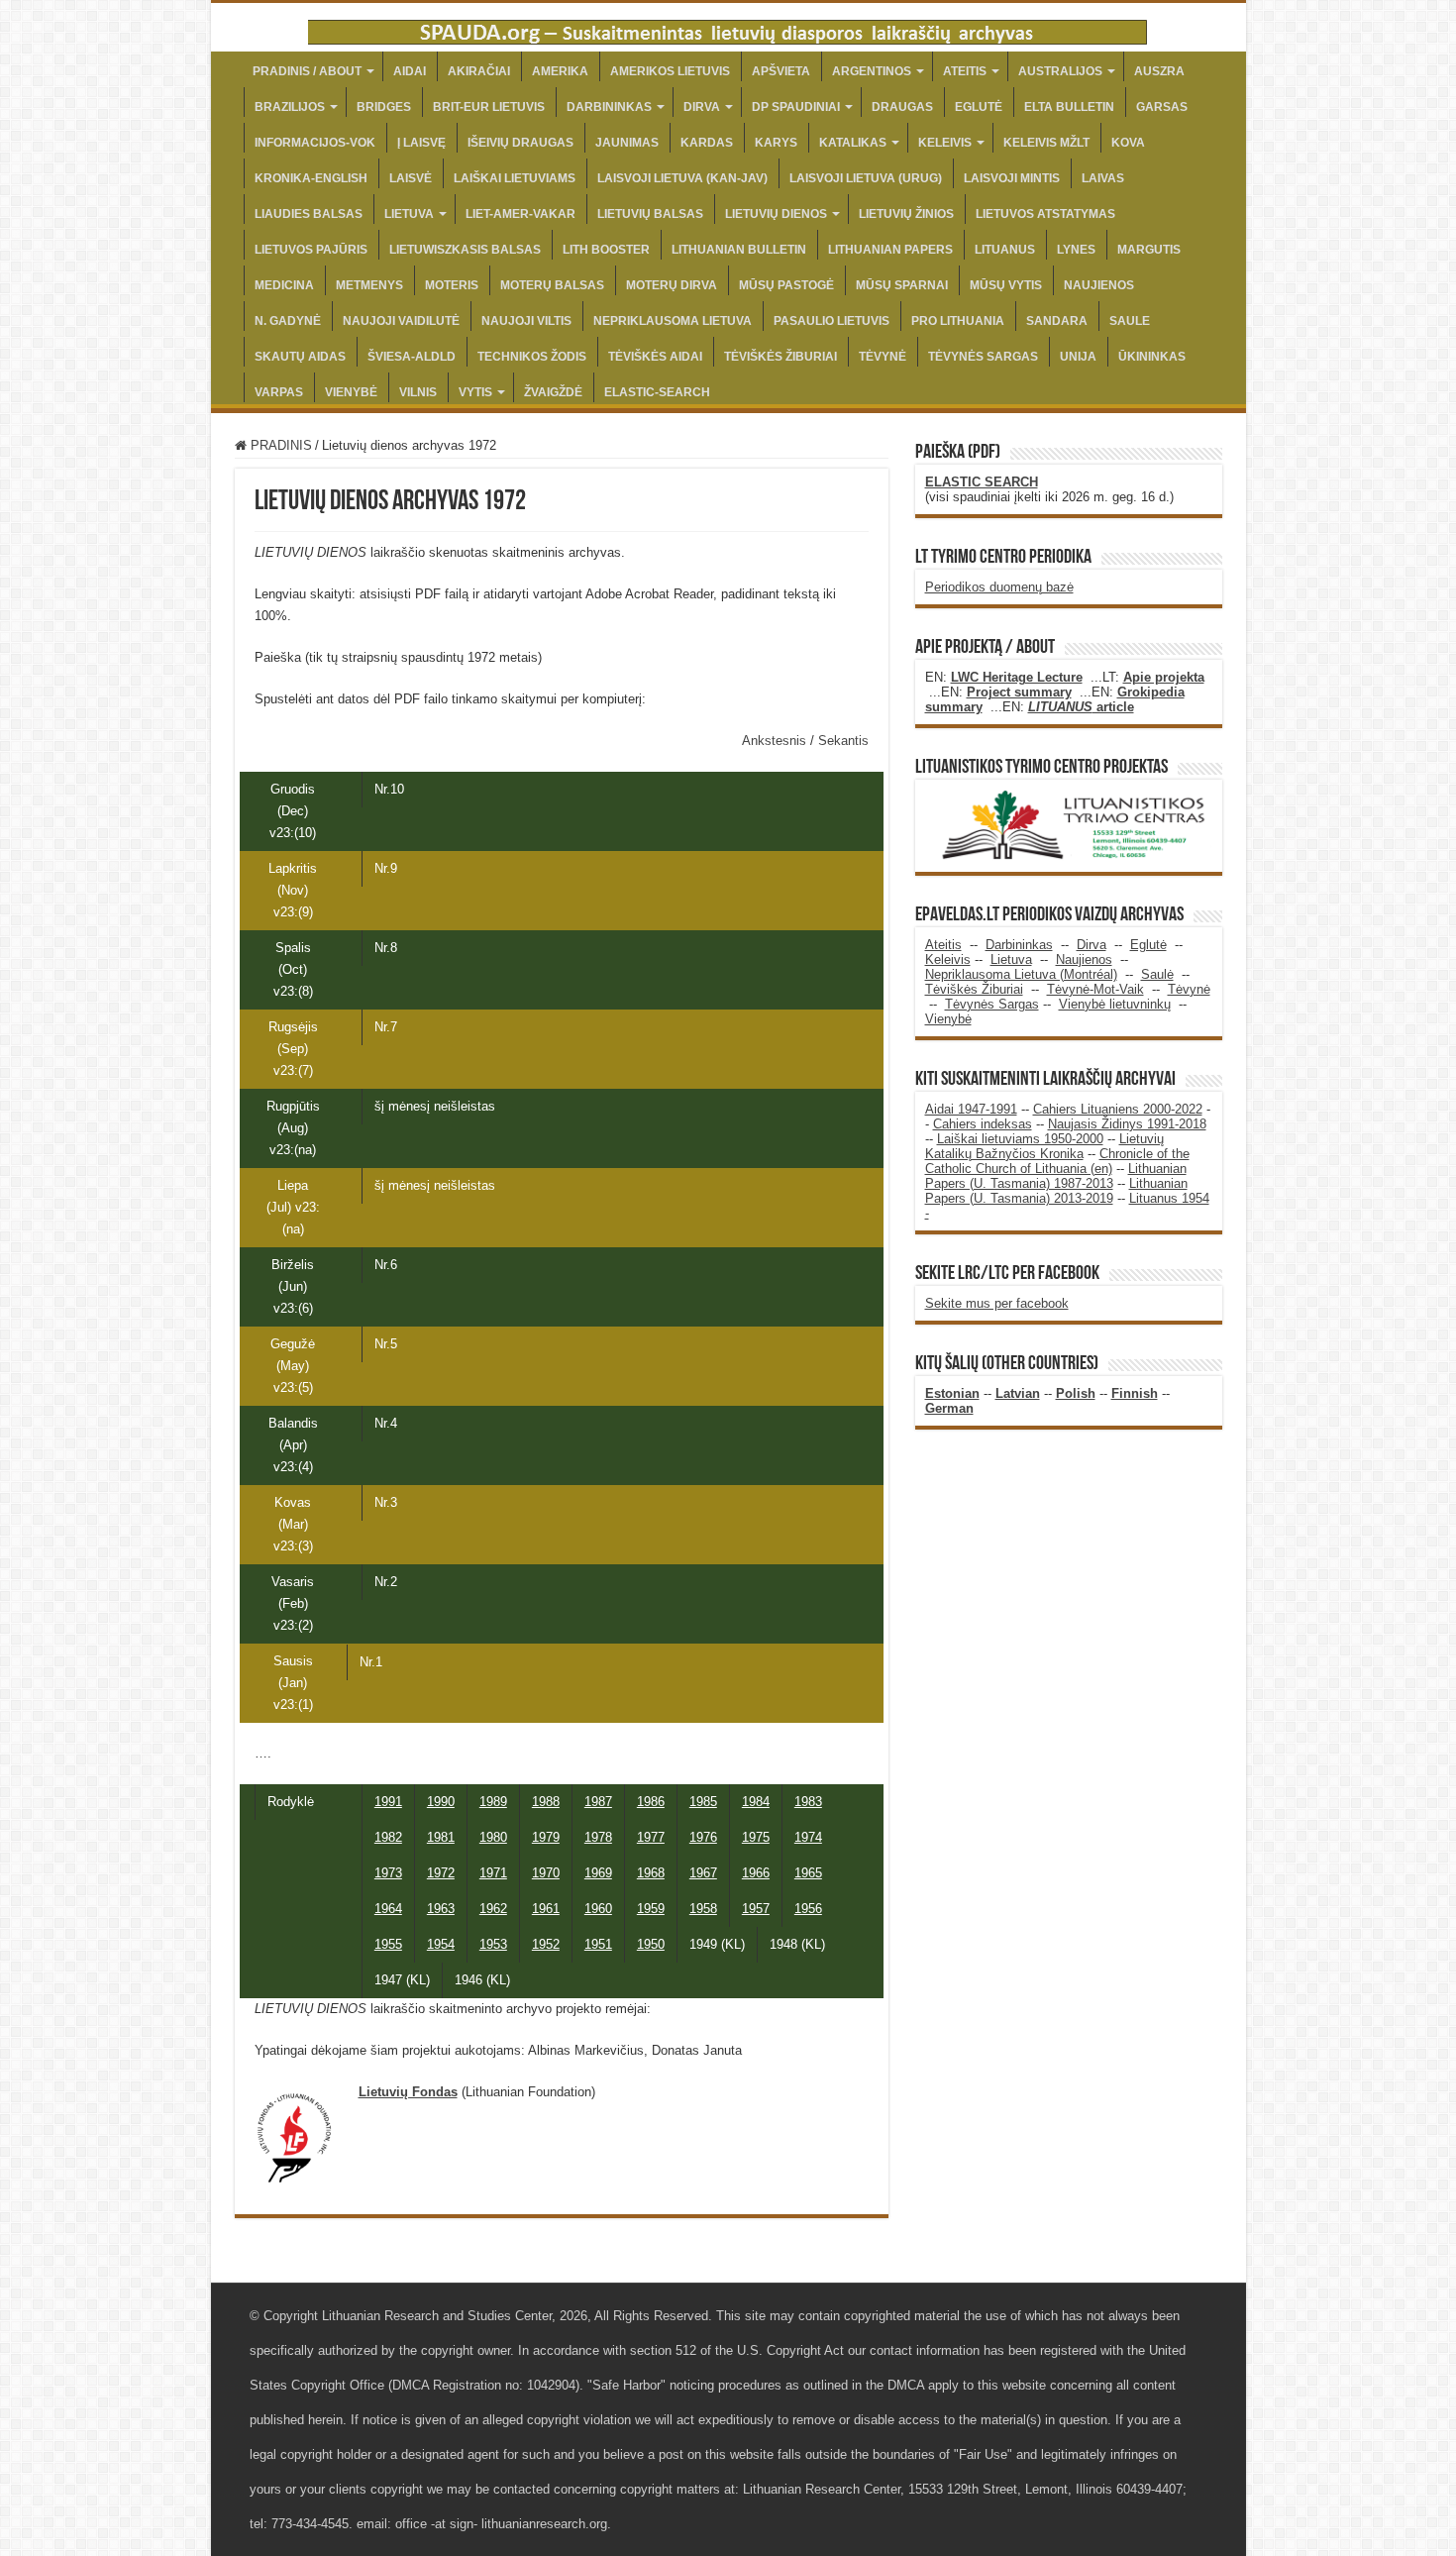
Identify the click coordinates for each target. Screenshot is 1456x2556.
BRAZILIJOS (290, 107)
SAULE (1130, 321)
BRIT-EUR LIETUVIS (489, 107)
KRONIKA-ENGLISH (311, 178)
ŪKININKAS (1152, 357)
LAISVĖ (411, 178)
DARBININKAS (609, 107)
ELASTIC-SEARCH (657, 392)
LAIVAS (1103, 178)
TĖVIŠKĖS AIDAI (655, 357)
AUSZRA (1159, 71)
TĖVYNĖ (883, 357)
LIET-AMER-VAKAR (520, 214)
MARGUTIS (1149, 250)
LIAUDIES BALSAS (309, 214)
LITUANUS (1005, 250)
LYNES (1076, 250)
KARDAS (707, 143)
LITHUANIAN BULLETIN (739, 250)
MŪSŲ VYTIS (1006, 285)
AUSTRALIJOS (1060, 71)
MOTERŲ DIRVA (672, 285)
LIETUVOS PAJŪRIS (311, 250)
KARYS (776, 143)
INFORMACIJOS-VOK (315, 143)
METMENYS (369, 285)
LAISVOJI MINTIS (1012, 178)
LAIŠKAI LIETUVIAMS (515, 178)
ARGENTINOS (872, 71)
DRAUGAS (902, 107)
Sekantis (843, 741)
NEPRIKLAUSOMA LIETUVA (673, 321)
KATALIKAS (853, 143)
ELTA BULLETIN (1069, 107)
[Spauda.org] (728, 29)
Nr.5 (386, 1344)
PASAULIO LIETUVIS (832, 321)
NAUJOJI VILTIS (526, 321)
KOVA (1128, 143)
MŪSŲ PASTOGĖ (786, 285)
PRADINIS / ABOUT (307, 71)
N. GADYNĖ (288, 321)
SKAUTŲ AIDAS (300, 357)
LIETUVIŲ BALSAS (650, 214)
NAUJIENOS (1099, 285)
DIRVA (702, 107)
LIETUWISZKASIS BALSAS (465, 250)
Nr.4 (386, 1423)
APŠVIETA (781, 71)
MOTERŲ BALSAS (552, 285)
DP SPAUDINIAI (796, 107)
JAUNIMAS (627, 143)
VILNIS (418, 392)
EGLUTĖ (979, 107)
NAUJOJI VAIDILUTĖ (401, 321)
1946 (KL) (482, 1980)
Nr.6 (386, 1265)
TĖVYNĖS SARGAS (983, 357)
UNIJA (1078, 357)
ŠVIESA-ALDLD (412, 357)
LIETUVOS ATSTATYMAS (1045, 214)
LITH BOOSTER (606, 250)
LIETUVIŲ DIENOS (776, 214)
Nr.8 (386, 948)
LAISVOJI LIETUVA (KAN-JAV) (682, 178)
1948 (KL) (797, 1944)
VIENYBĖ (351, 392)
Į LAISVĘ (421, 143)
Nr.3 (386, 1502)
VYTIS (475, 392)
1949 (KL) (717, 1944)
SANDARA (1057, 321)
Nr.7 (386, 1027)
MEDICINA (284, 285)
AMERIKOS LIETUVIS (670, 71)
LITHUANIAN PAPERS (890, 250)
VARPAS (279, 392)
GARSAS (1162, 107)
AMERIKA (560, 71)
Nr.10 (389, 789)
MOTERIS (452, 285)
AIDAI (410, 71)
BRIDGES (384, 107)
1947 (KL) (402, 1980)
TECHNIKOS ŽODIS (532, 357)
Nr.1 (371, 1662)
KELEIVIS (945, 143)
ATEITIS (965, 71)
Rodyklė (291, 1802)
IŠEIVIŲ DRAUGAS (520, 143)
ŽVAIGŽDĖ (553, 392)
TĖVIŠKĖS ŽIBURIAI (780, 357)
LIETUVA (409, 214)
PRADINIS (279, 445)
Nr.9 (386, 868)
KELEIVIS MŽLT (1046, 143)
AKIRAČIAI (479, 71)
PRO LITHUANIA (958, 321)
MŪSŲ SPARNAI (902, 285)
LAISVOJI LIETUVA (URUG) (866, 178)
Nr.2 (386, 1582)
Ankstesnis (776, 741)
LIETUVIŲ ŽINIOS (906, 214)
